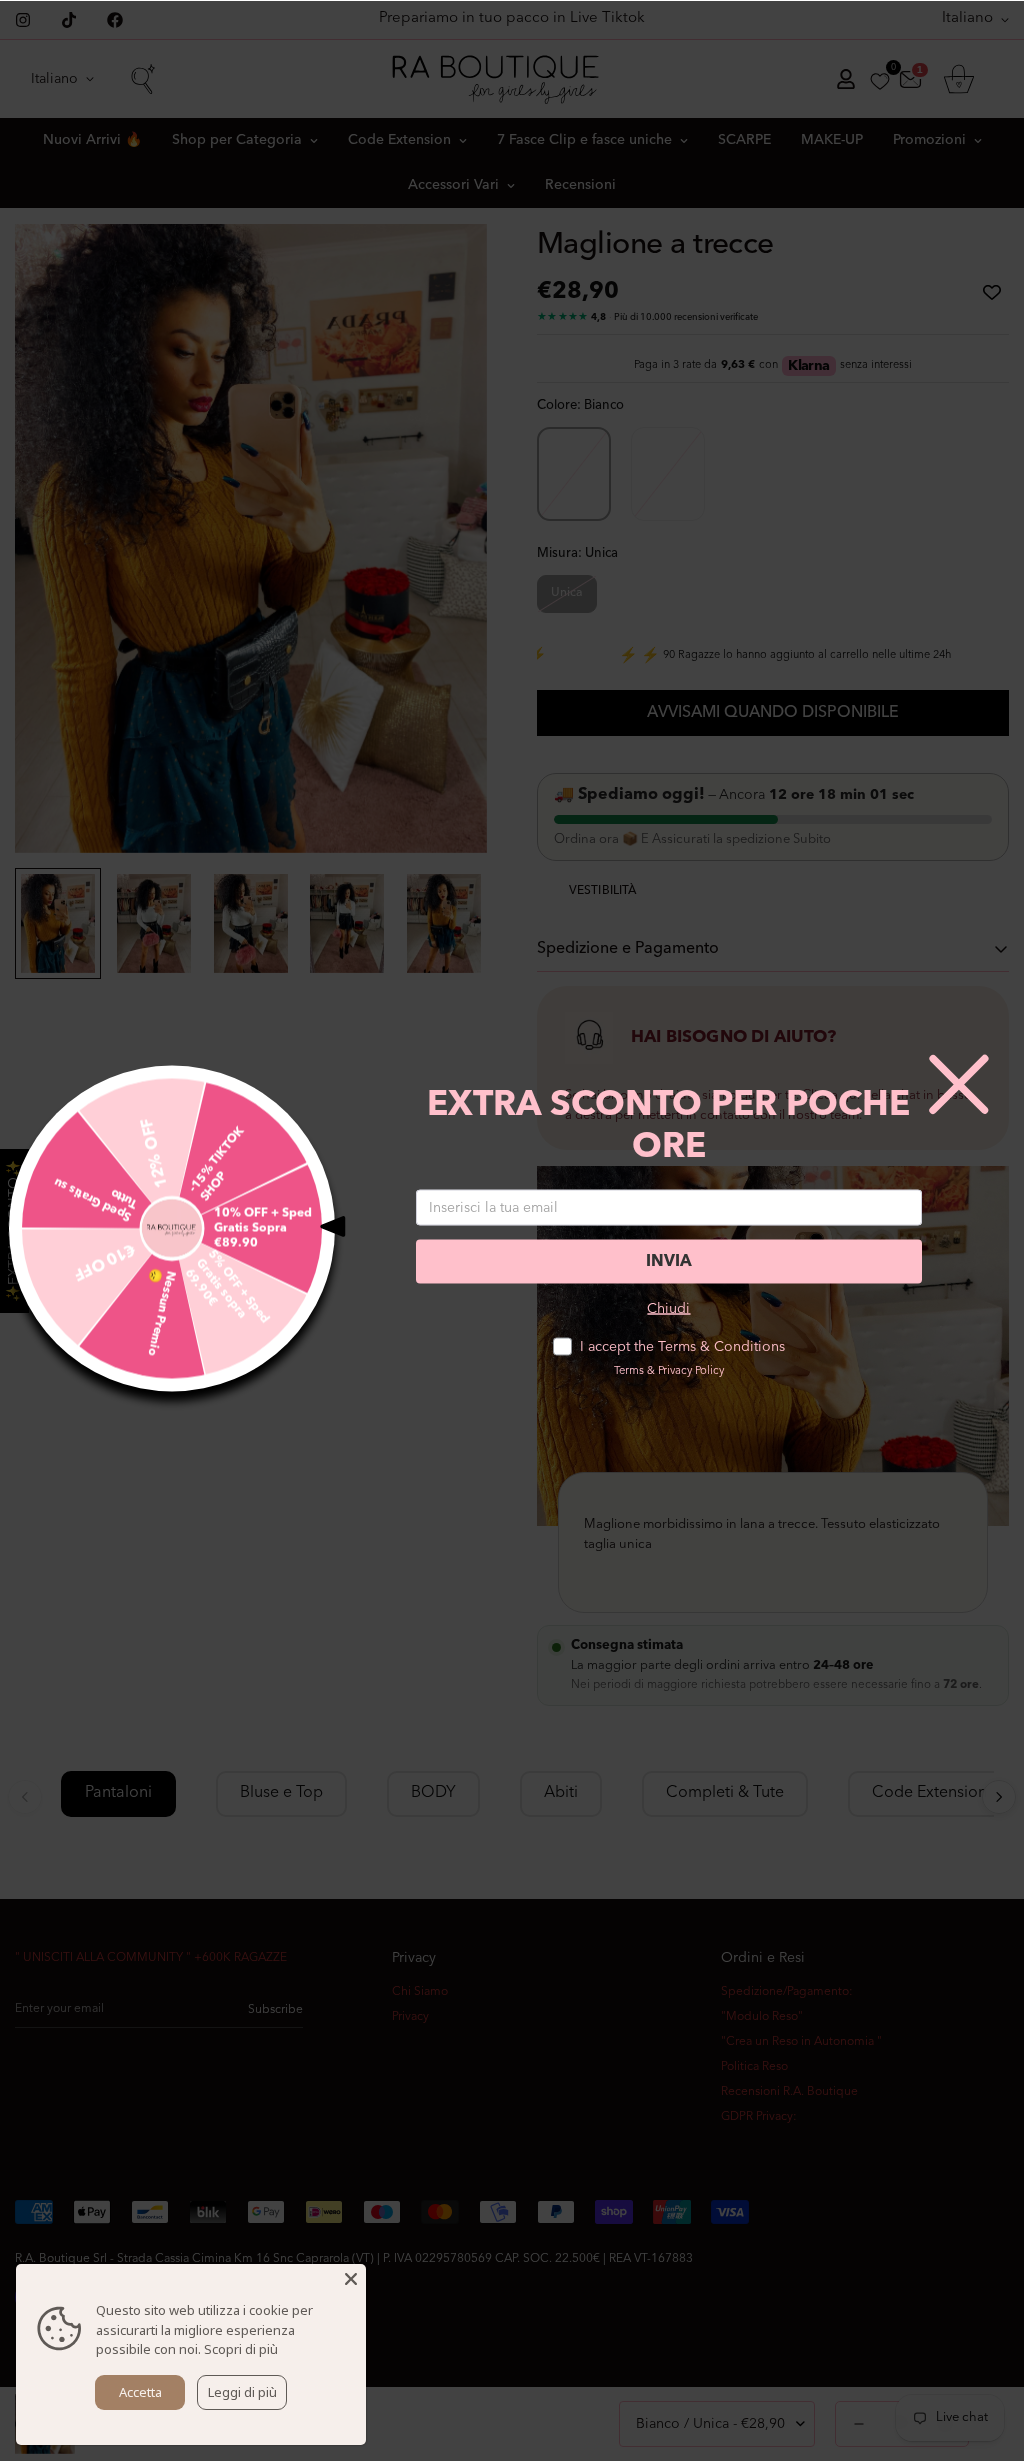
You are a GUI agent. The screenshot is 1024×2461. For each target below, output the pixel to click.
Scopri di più (241, 2349)
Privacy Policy (691, 1371)
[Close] (351, 2279)
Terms (629, 1371)
